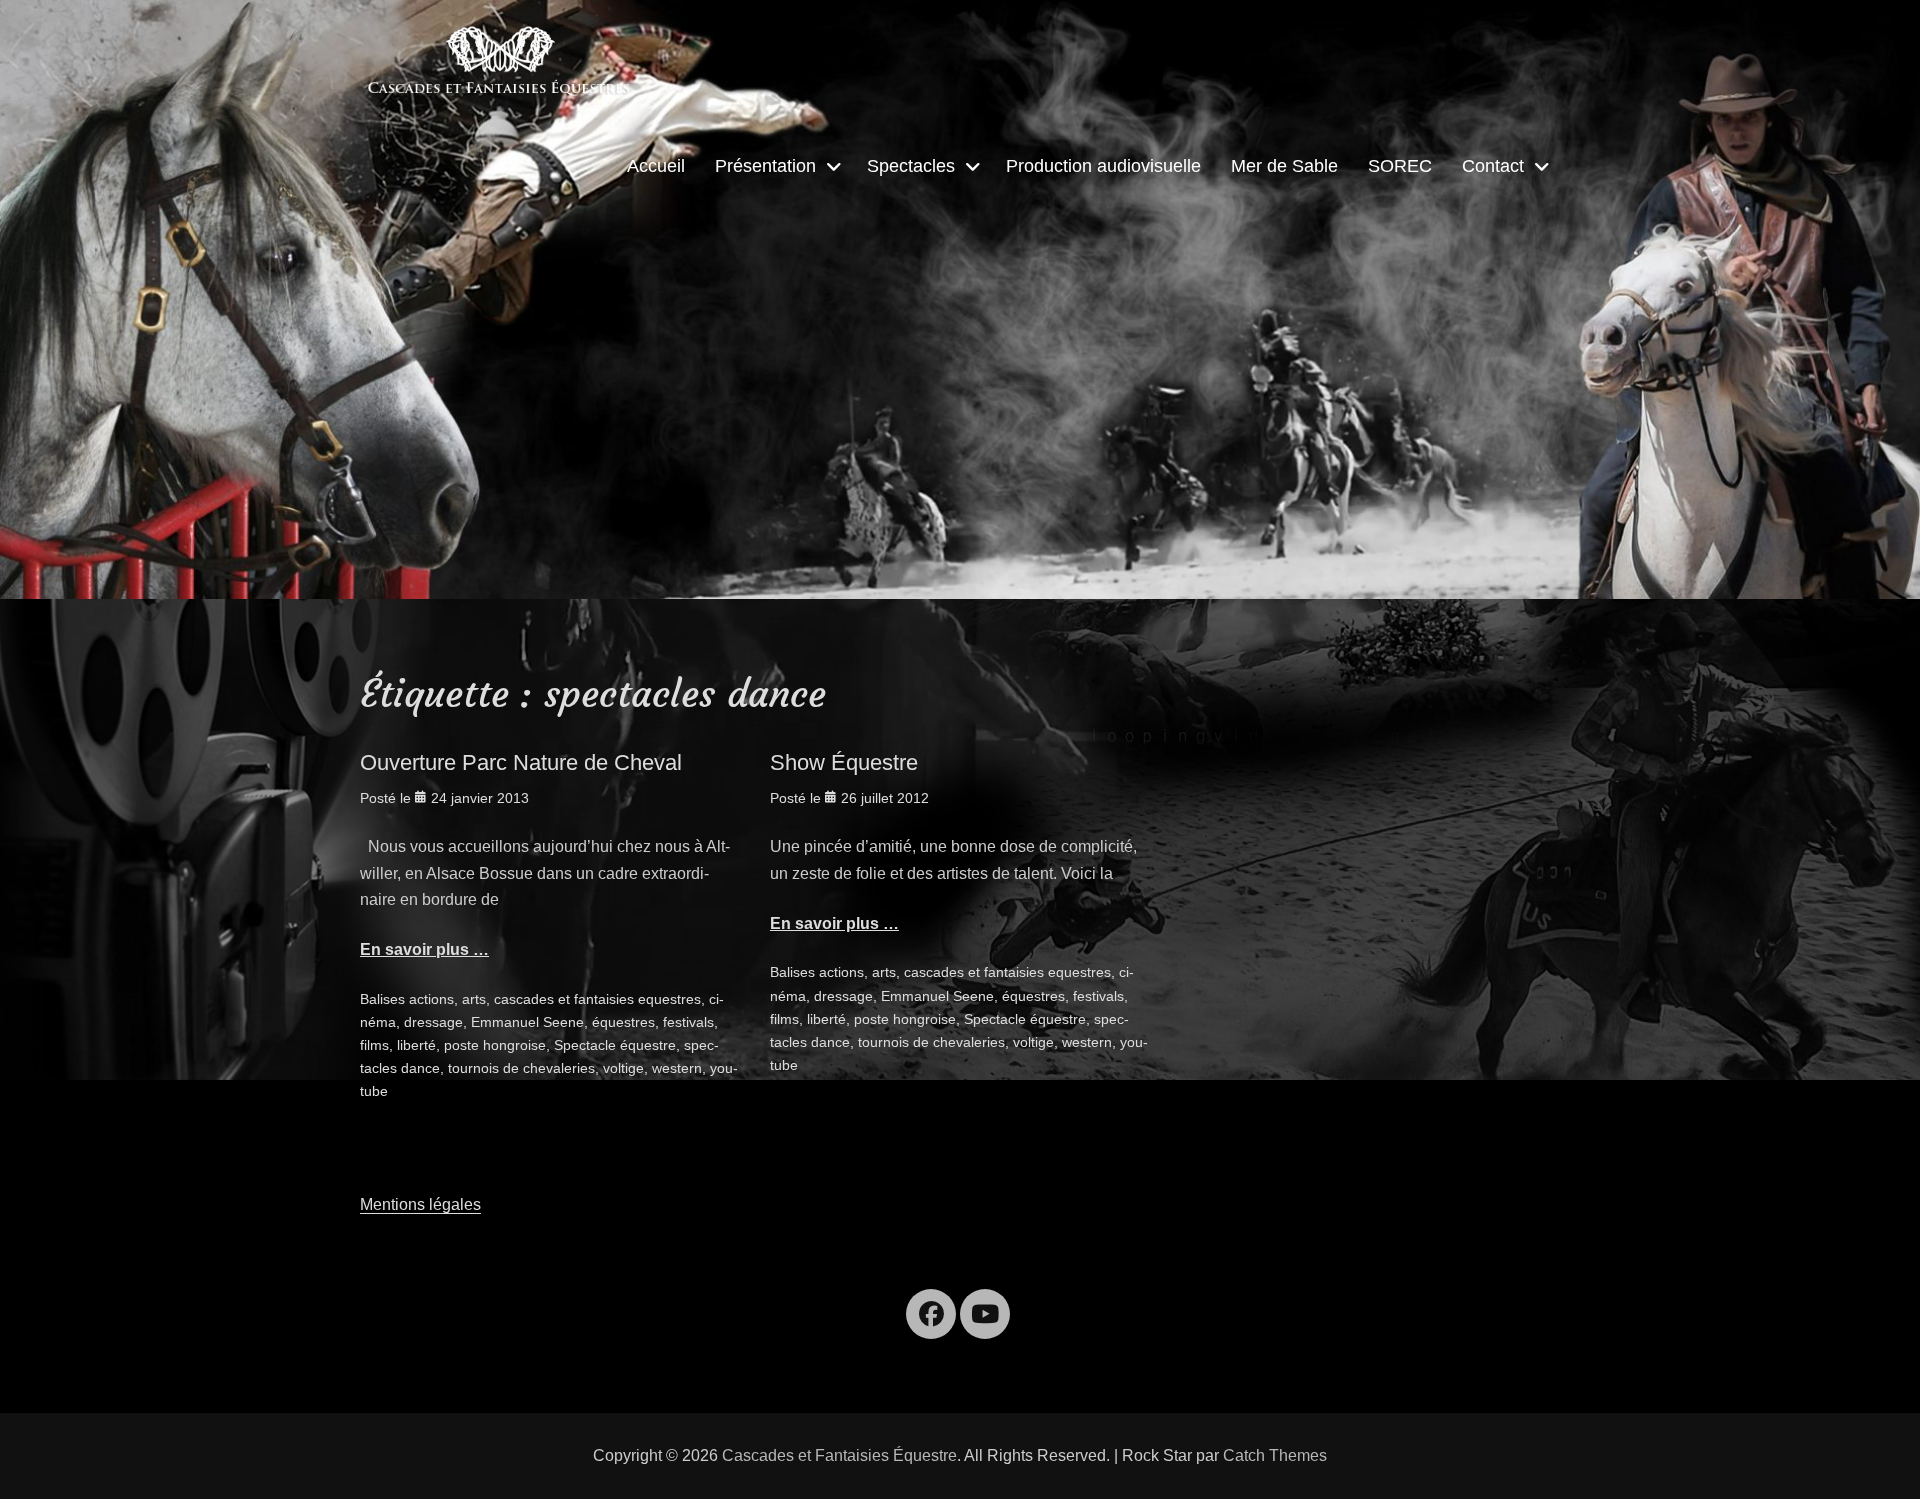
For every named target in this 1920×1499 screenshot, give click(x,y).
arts (474, 999)
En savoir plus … (424, 949)
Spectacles (911, 166)
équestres (623, 1022)
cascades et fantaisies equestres (597, 999)
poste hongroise (495, 1045)
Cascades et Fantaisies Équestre (839, 1455)
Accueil (656, 166)
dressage (433, 1022)
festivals (688, 1022)
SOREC (1400, 166)
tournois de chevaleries (521, 1068)
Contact (1493, 166)
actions (431, 999)
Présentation (765, 166)
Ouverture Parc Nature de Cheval (521, 762)
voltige (623, 1068)
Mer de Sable (1284, 166)
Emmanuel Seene (527, 1022)
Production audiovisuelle (1103, 166)
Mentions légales (420, 1204)
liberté (416, 1045)
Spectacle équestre (615, 1045)
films (374, 1045)
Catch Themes (1275, 1455)
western (677, 1068)
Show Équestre (844, 762)
